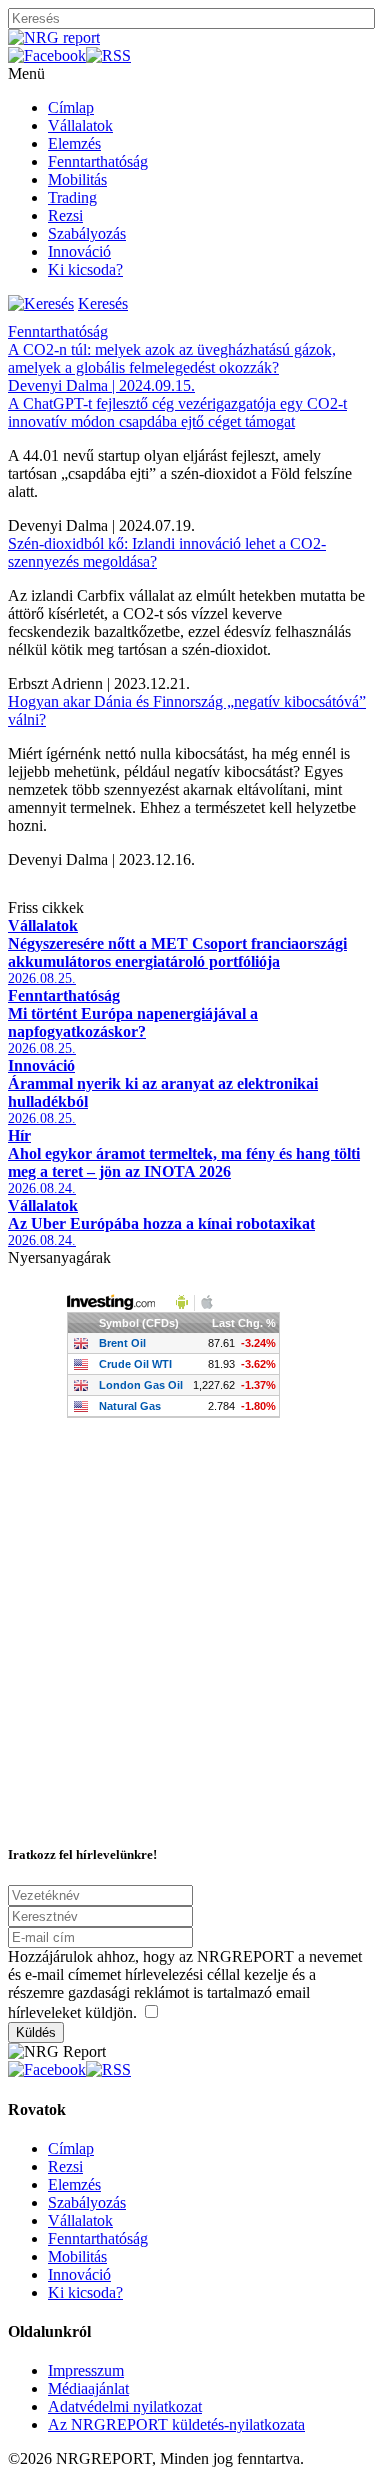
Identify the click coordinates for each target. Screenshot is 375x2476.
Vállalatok (80, 125)
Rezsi (65, 215)
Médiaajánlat (88, 2388)
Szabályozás (87, 233)
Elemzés (74, 143)
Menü (26, 73)
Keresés (103, 303)
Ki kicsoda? (85, 269)
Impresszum (86, 2370)
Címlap (71, 107)
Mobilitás (77, 179)
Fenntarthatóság (98, 161)
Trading (72, 197)
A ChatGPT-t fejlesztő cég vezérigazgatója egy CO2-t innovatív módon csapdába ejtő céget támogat (177, 412)
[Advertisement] (187, 1637)
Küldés (36, 2032)
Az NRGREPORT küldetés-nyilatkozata (176, 2424)
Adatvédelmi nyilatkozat (125, 2406)
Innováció (79, 251)
